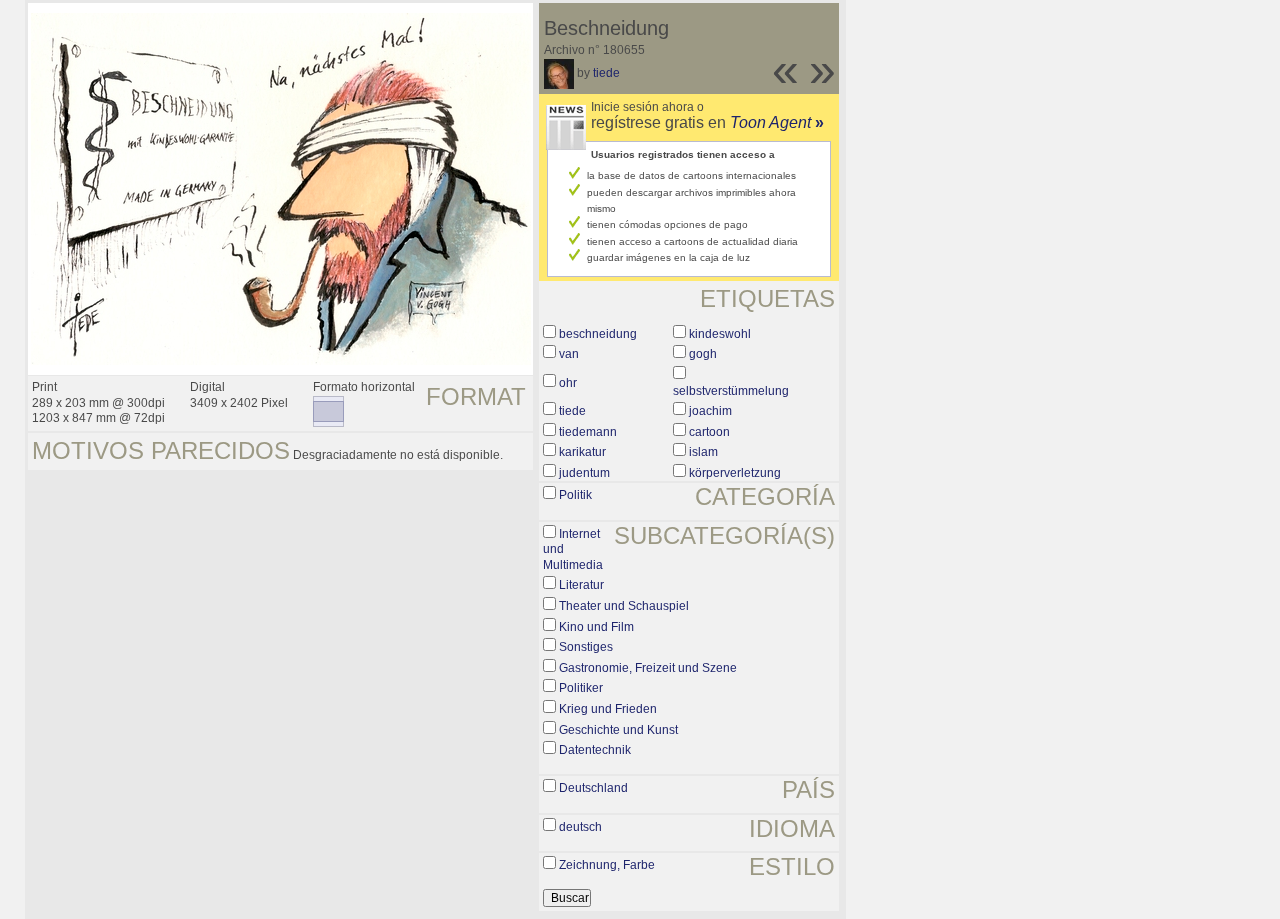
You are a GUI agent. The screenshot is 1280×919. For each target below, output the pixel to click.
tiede (606, 73)
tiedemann (588, 432)
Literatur (581, 585)
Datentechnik (595, 750)
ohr (568, 383)
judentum (584, 473)
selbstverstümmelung (731, 391)
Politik (575, 495)
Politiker (581, 688)
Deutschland (593, 788)
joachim (710, 411)
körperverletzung (735, 473)
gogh (703, 354)
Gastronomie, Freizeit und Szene (648, 668)
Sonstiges (586, 647)
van (569, 354)
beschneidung (598, 334)
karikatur (582, 452)
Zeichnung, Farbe (607, 865)
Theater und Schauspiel (624, 606)
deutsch (580, 827)
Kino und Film (596, 627)
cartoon (709, 432)
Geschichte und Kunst (618, 730)
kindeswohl (720, 334)
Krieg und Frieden (608, 709)
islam (703, 452)
